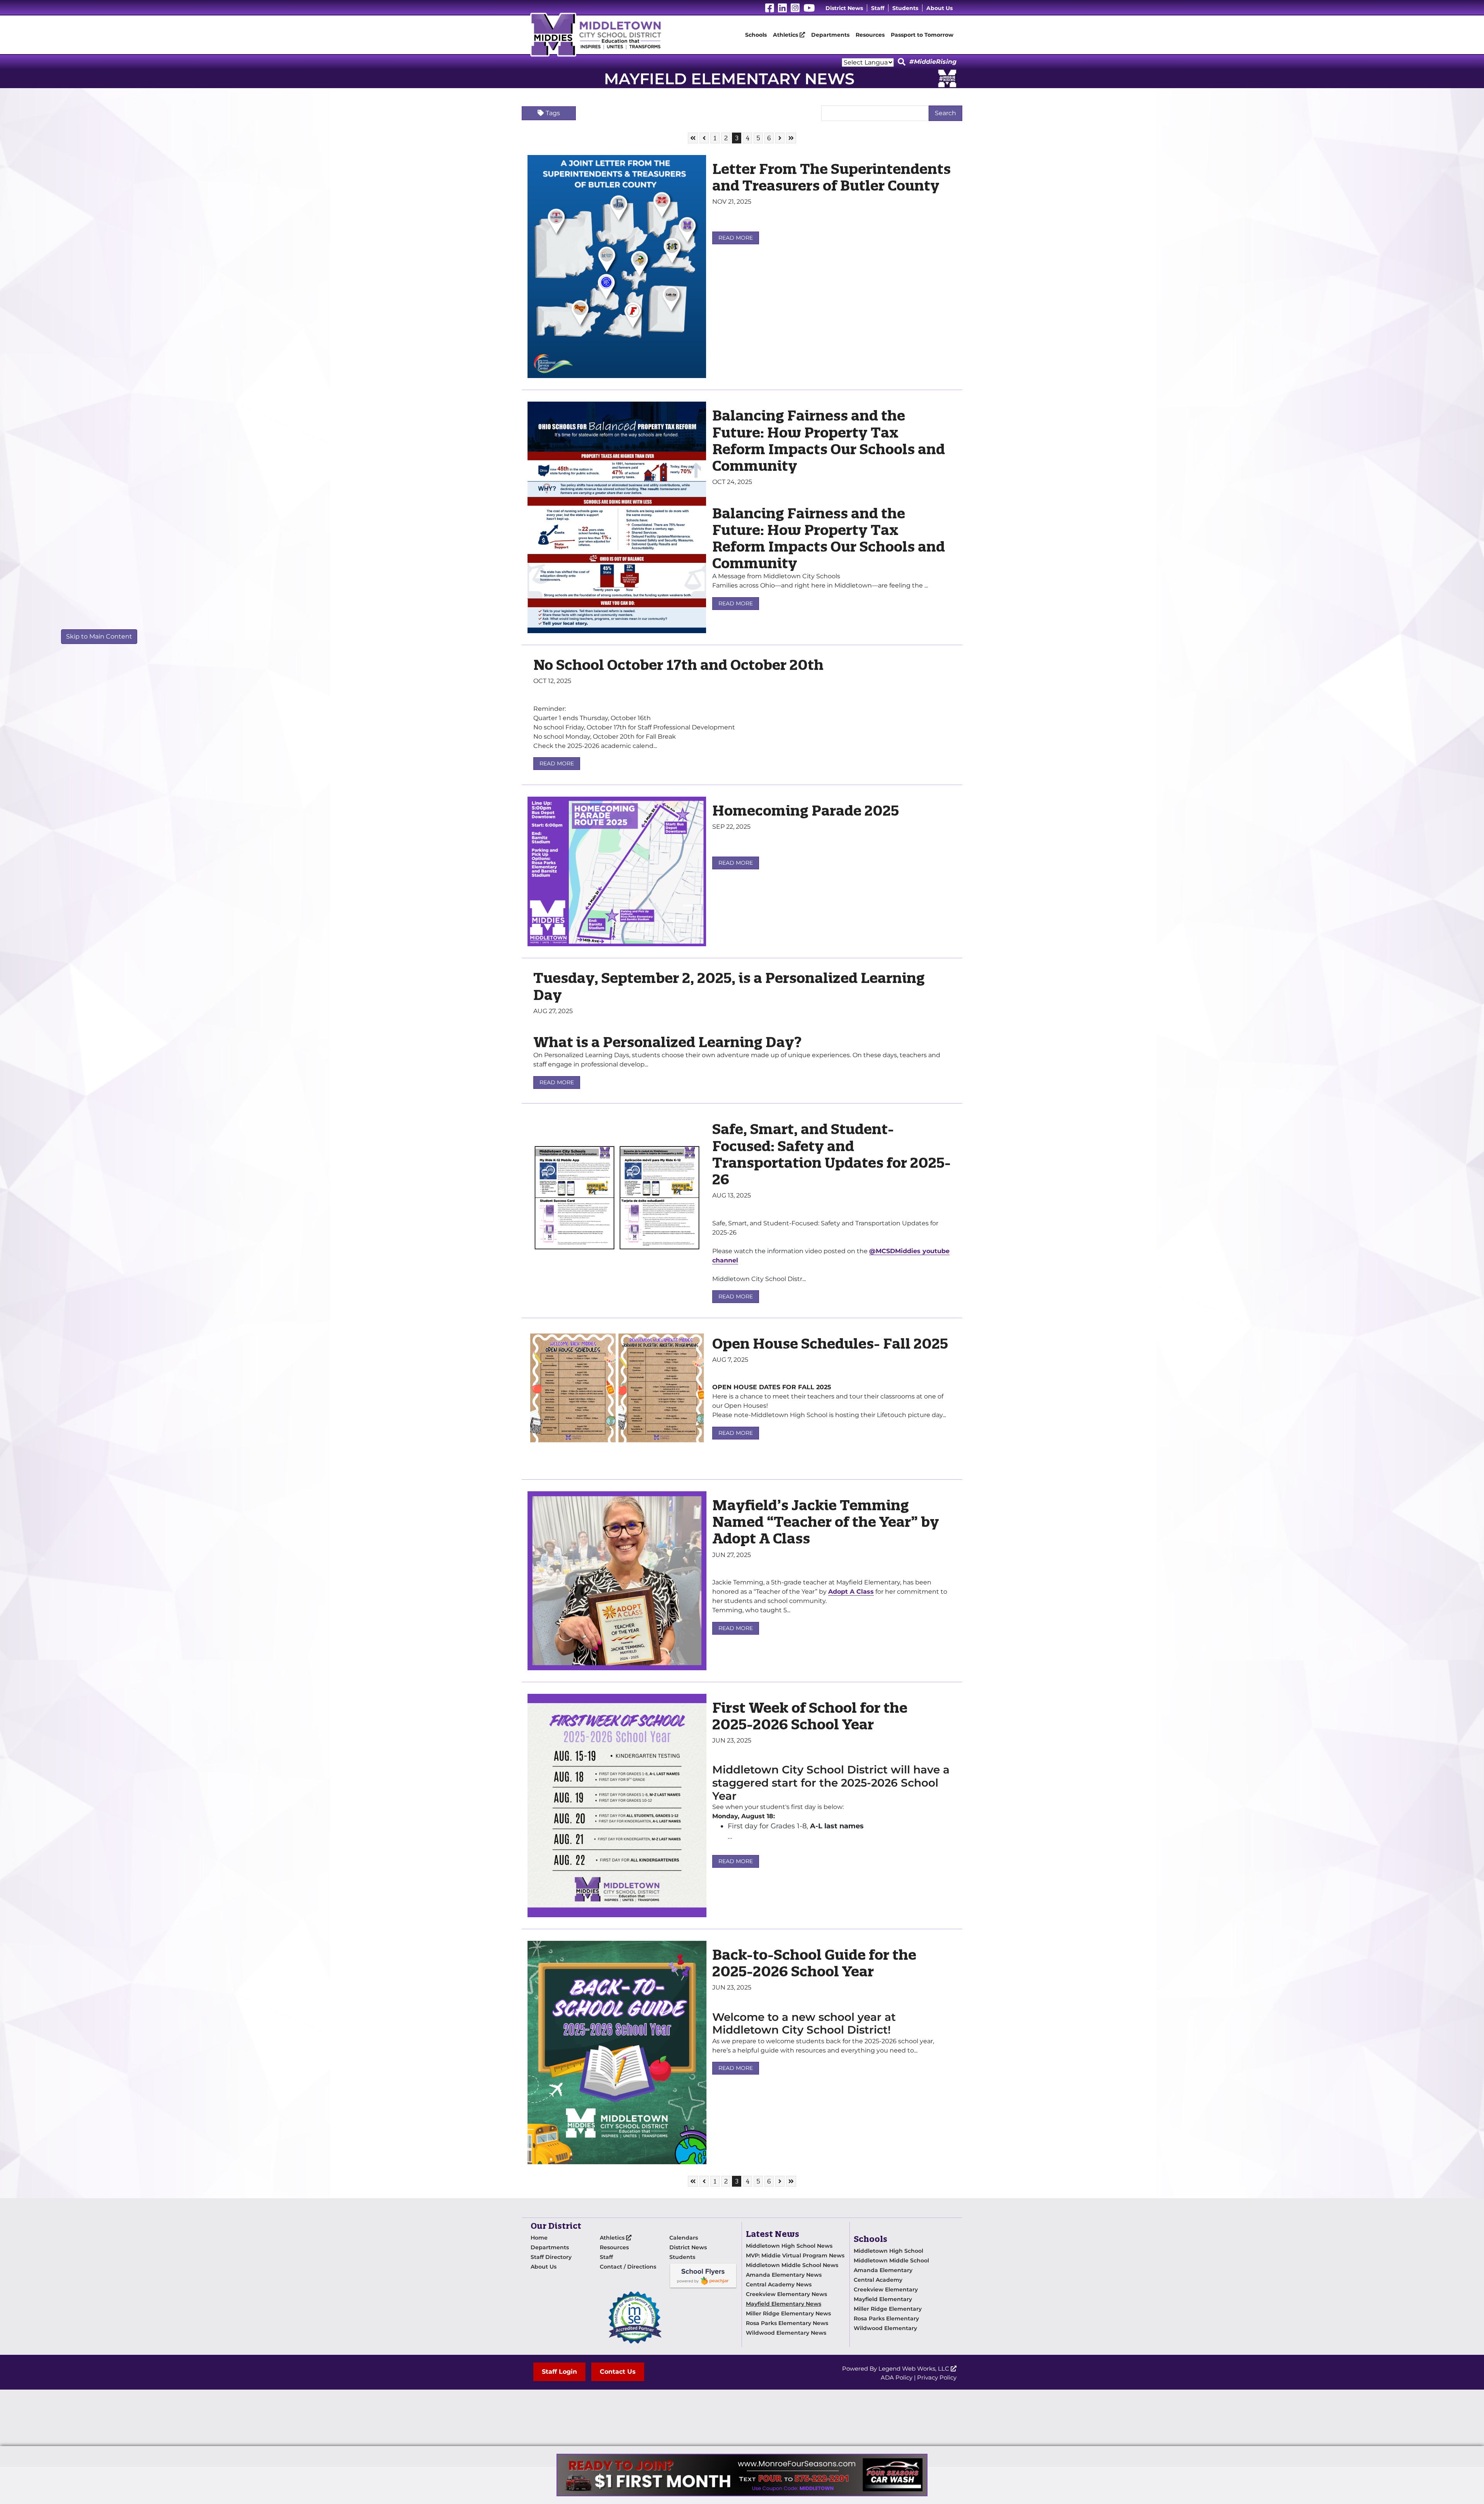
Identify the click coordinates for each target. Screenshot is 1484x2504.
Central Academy (878, 2280)
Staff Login (559, 2372)
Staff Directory (551, 2257)
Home (539, 2238)
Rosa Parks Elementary (886, 2318)
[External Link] (742, 2475)
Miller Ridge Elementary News (788, 2313)
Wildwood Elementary (885, 2328)
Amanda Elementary (883, 2270)
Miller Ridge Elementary (888, 2309)
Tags (553, 113)
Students (905, 8)
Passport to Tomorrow (922, 35)
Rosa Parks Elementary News (787, 2323)
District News (844, 8)
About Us (939, 8)
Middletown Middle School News (792, 2265)
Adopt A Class (851, 1592)
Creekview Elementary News (786, 2294)
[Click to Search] (902, 62)
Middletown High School (888, 2251)
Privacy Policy (937, 2377)
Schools (756, 35)
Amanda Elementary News (784, 2275)
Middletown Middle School (891, 2260)
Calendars (684, 2238)
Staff (878, 8)
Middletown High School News (789, 2246)
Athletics (786, 35)
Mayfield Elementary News (784, 2304)
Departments (830, 35)
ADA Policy (897, 2377)
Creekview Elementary (886, 2289)
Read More (736, 238)
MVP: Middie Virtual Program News (795, 2255)
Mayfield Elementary (883, 2299)
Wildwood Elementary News (786, 2333)
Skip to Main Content (99, 636)
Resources (870, 35)
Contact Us (618, 2372)
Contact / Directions (628, 2267)
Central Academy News (779, 2284)
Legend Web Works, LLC (915, 2369)
